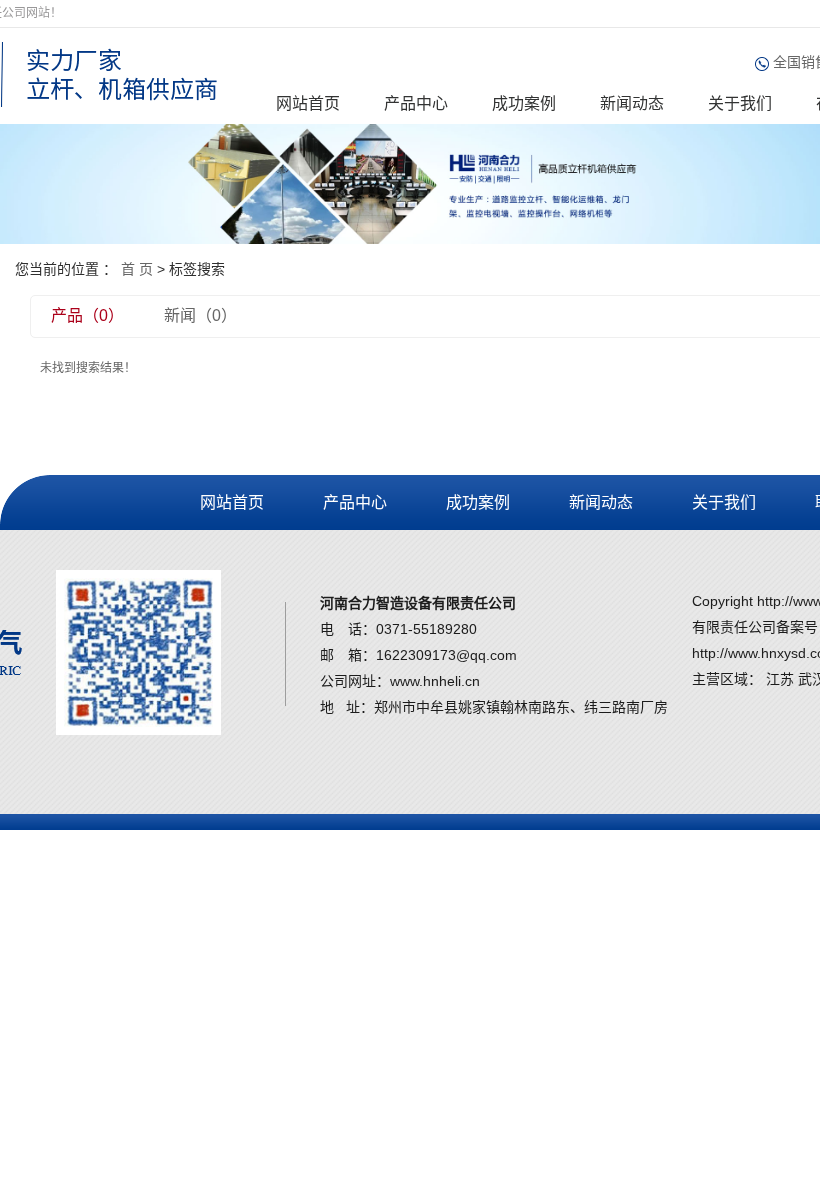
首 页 (137, 269)
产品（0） (87, 315)
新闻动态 (632, 103)
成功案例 (524, 103)
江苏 (780, 679)
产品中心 (416, 103)
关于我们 (740, 103)
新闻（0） (200, 315)
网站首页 (308, 103)
